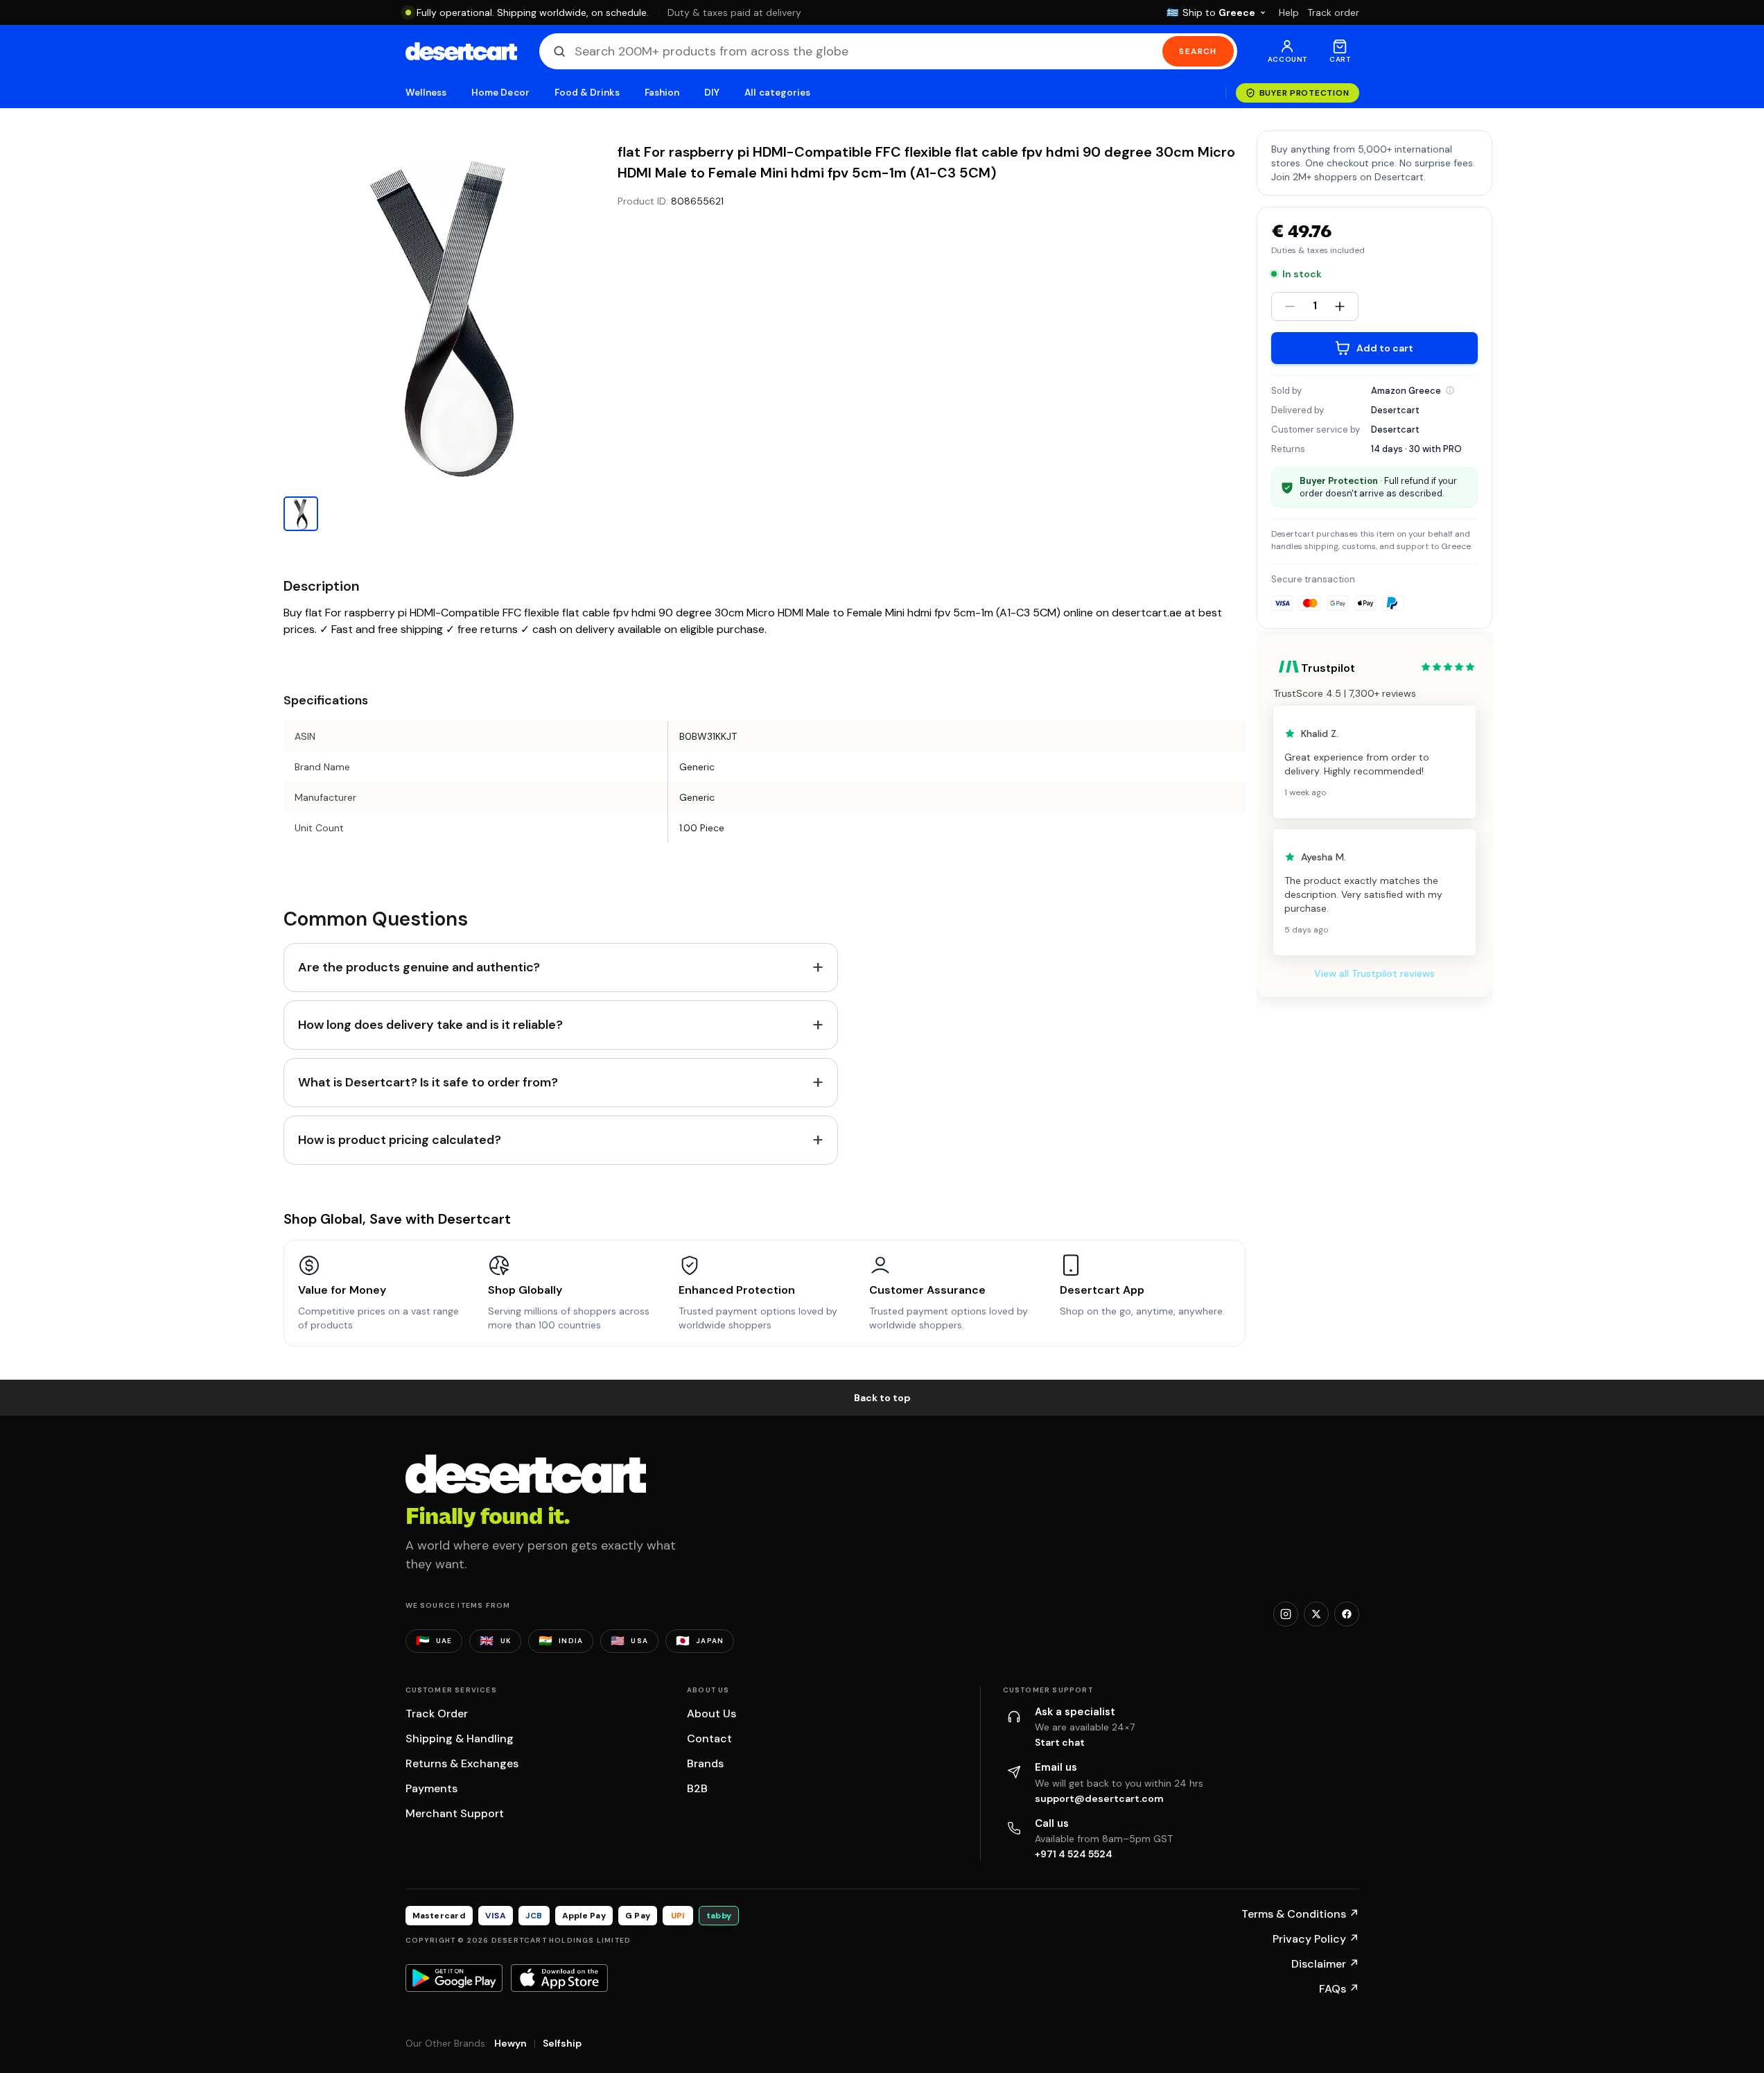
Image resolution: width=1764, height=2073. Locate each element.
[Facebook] (1347, 1614)
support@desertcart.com (1099, 1798)
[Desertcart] (461, 51)
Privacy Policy (1316, 1939)
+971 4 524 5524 (1074, 1854)
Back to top (882, 1398)
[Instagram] (1286, 1614)
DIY (712, 93)
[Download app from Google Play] (454, 1978)
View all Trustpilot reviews (1374, 973)
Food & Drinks (587, 93)
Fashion (662, 93)
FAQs (1339, 1989)
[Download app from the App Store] (559, 1978)
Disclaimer (1325, 1964)
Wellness (426, 93)
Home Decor (500, 93)
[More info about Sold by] (1450, 390)
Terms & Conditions (1300, 1914)
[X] (1316, 1614)
